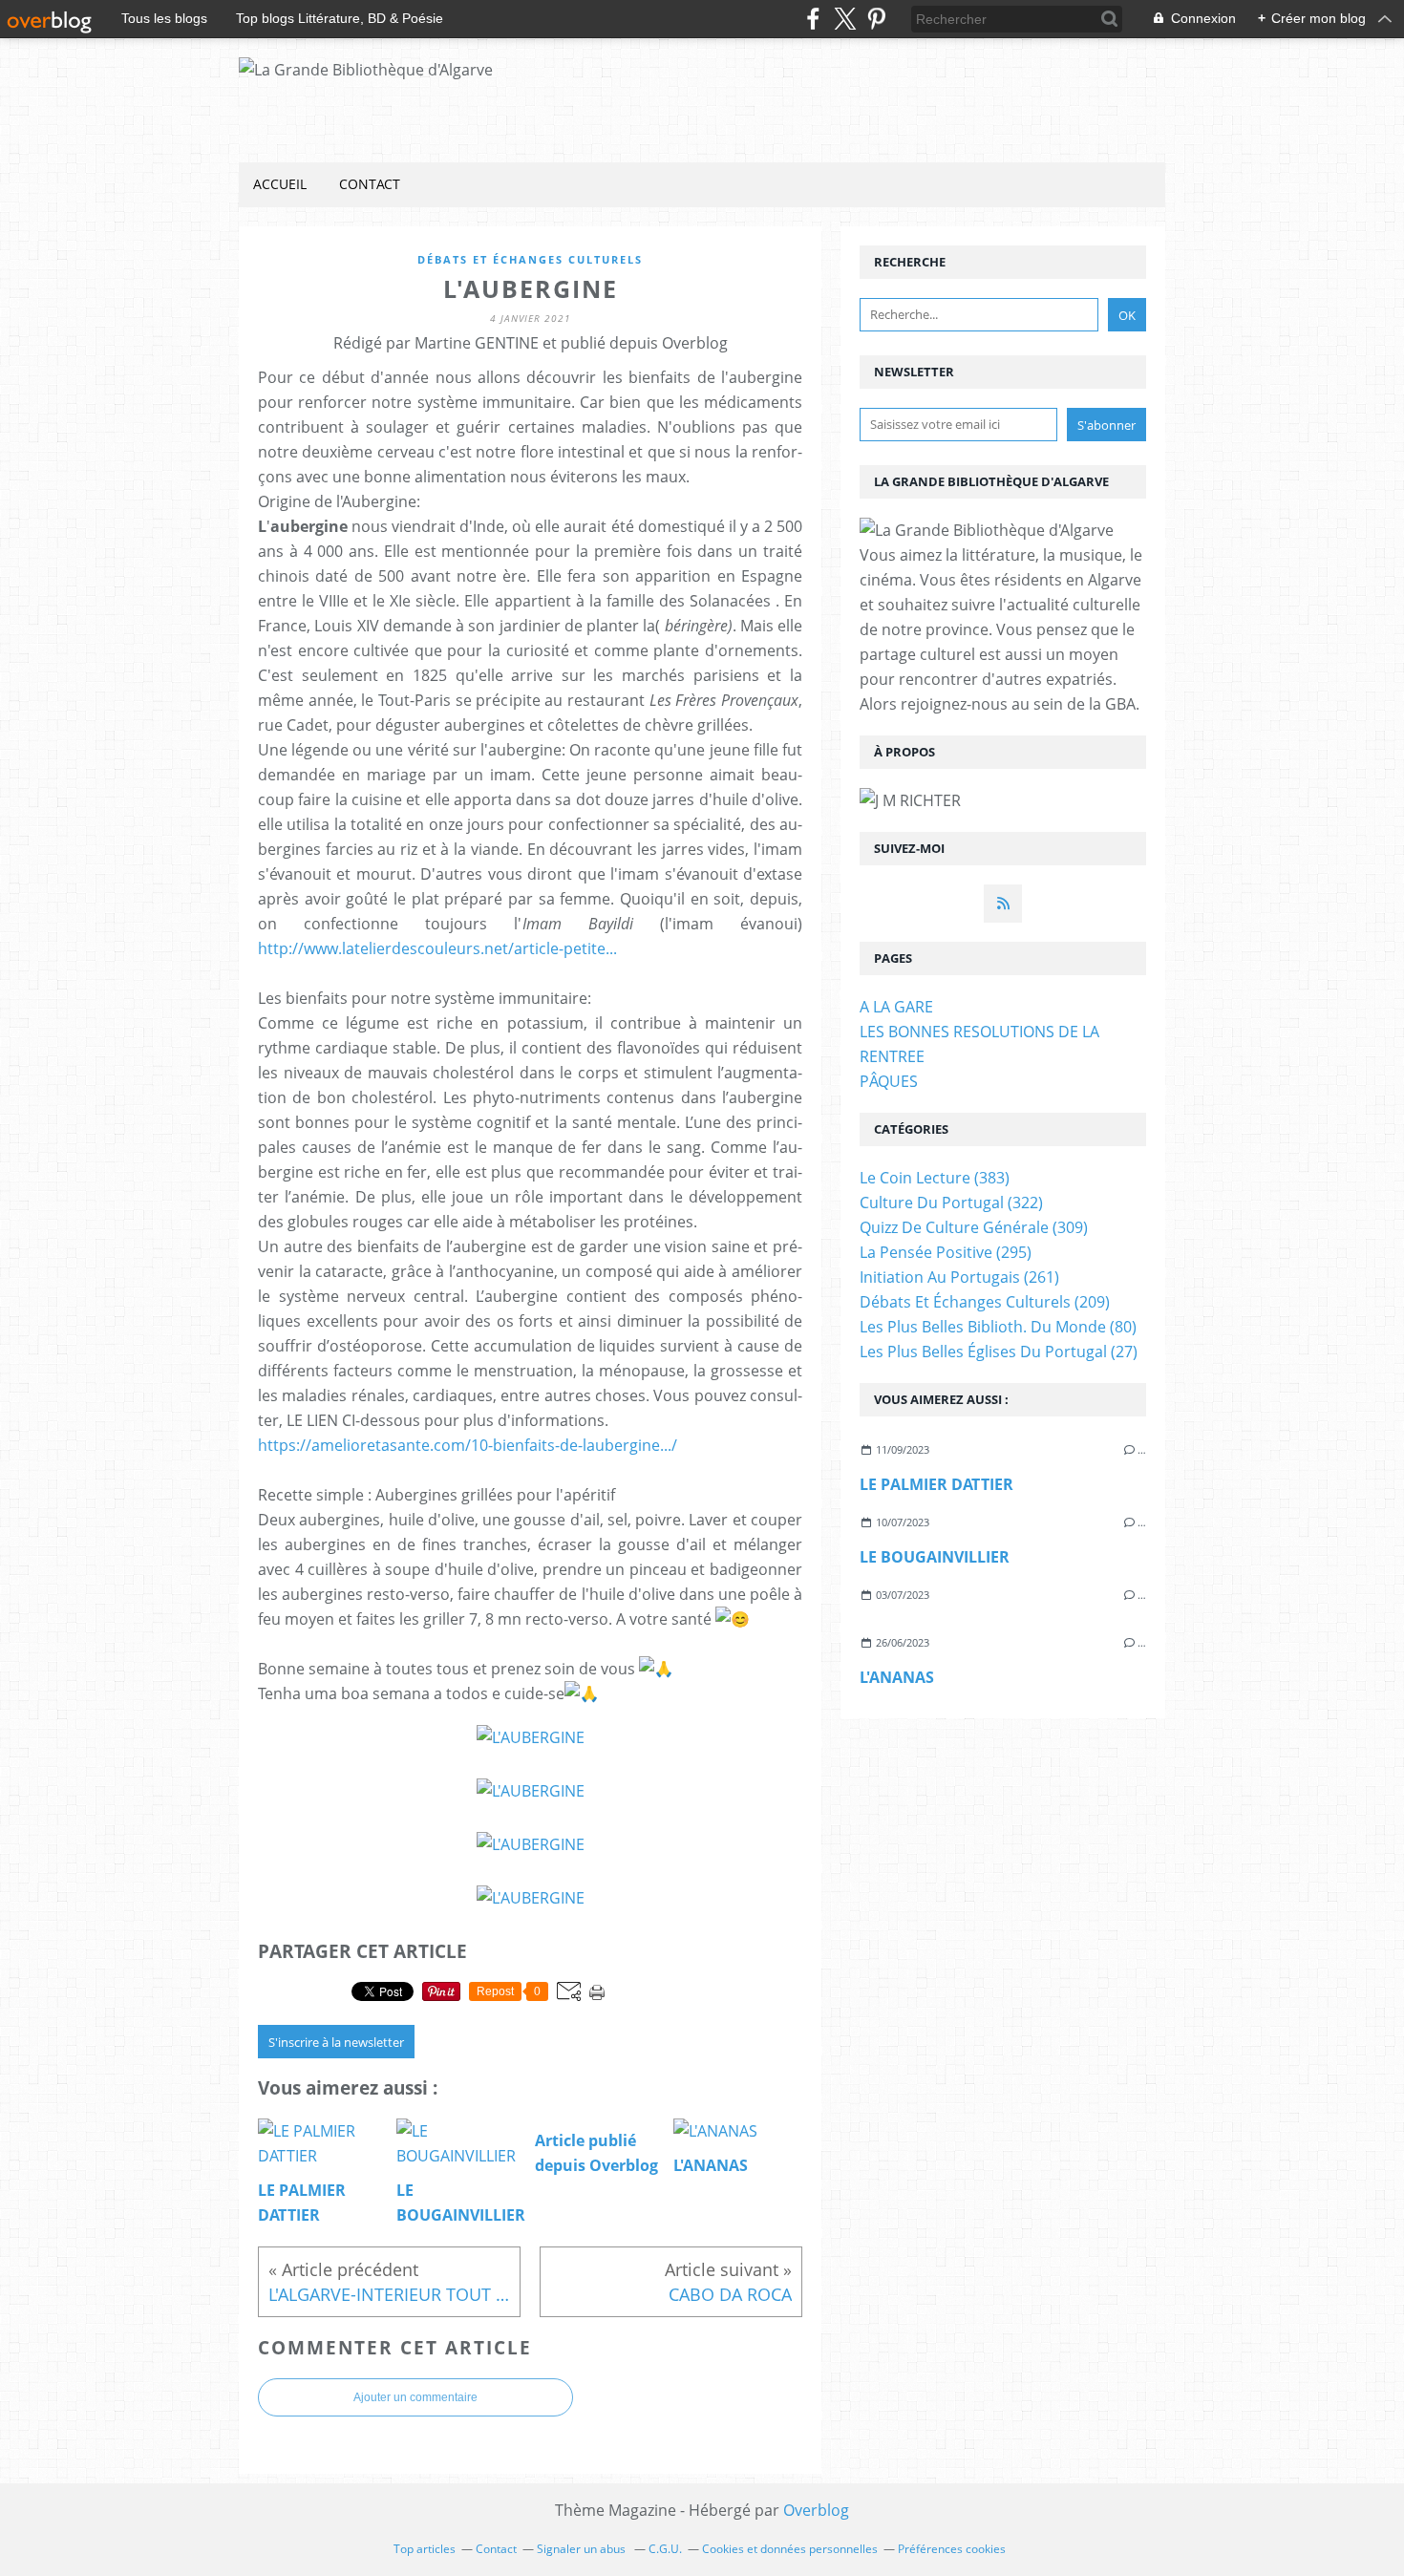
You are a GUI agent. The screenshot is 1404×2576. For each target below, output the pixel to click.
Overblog (816, 2510)
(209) (985, 1302)
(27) (999, 1352)
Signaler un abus (583, 2549)
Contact (370, 184)
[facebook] (813, 19)
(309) (974, 1227)
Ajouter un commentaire (415, 2397)
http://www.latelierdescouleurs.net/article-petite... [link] (437, 948)
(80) (998, 1327)
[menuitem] (280, 185)
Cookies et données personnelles (790, 2549)
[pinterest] (876, 19)
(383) (935, 1178)
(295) (946, 1252)
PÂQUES (889, 1081)
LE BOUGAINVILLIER (935, 1557)
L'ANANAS (897, 1677)
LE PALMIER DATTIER (936, 1484)
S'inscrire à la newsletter (336, 2042)
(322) (951, 1203)
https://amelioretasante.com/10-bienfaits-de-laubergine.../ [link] (468, 1445)
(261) (959, 1277)
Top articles (425, 2549)
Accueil (280, 184)
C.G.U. (665, 2549)
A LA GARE (896, 1007)
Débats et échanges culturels (530, 259)
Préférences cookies (952, 2549)
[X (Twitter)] (845, 19)
